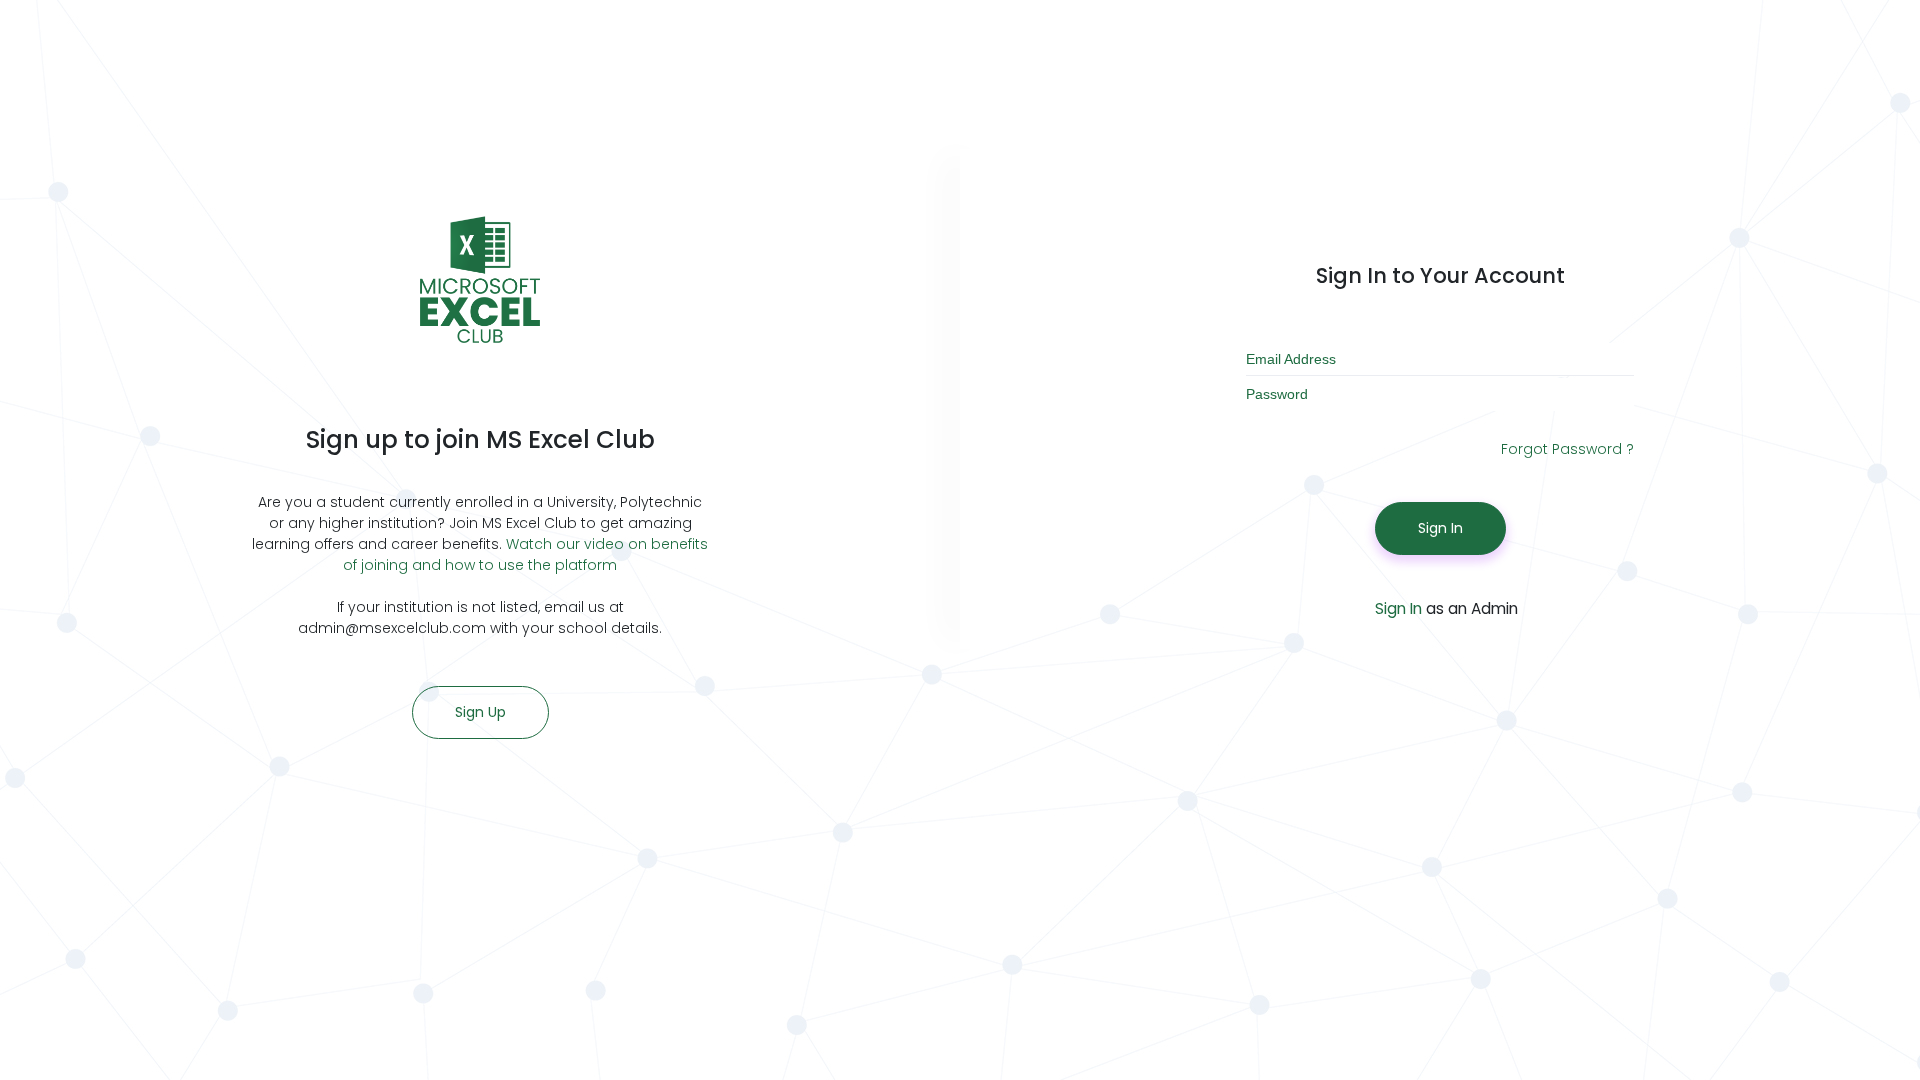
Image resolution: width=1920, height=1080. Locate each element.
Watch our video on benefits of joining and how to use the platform (525, 554)
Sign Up (480, 712)
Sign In (1440, 528)
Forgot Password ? (1567, 449)
